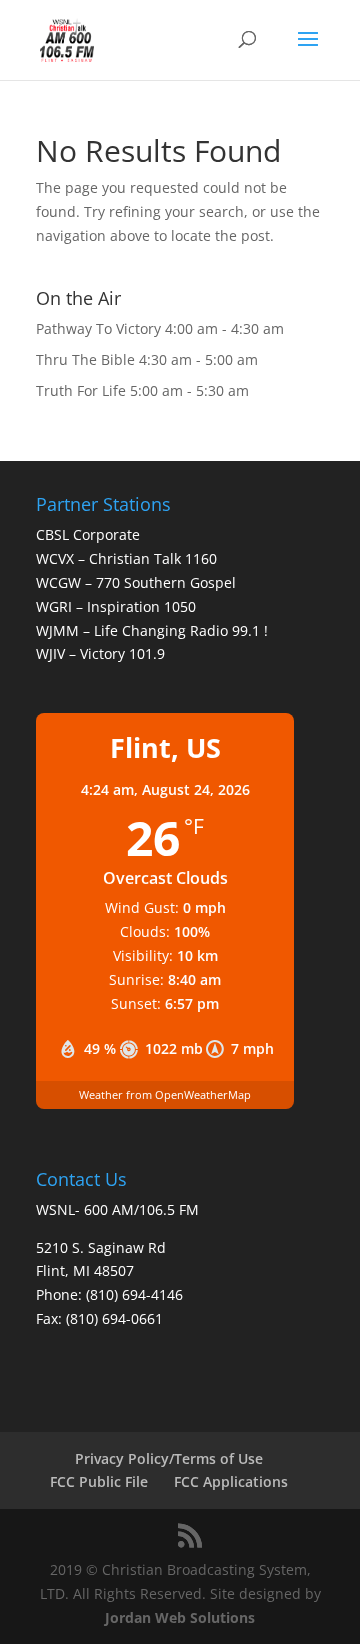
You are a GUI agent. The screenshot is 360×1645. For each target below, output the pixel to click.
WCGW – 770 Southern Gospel (136, 582)
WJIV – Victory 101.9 (100, 653)
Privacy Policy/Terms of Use (169, 1458)
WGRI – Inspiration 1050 (116, 606)
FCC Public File (99, 1481)
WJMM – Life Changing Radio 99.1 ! (152, 630)
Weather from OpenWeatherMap (165, 1094)
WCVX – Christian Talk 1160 (126, 558)
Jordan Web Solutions (180, 1617)
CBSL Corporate (88, 534)
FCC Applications (231, 1481)
